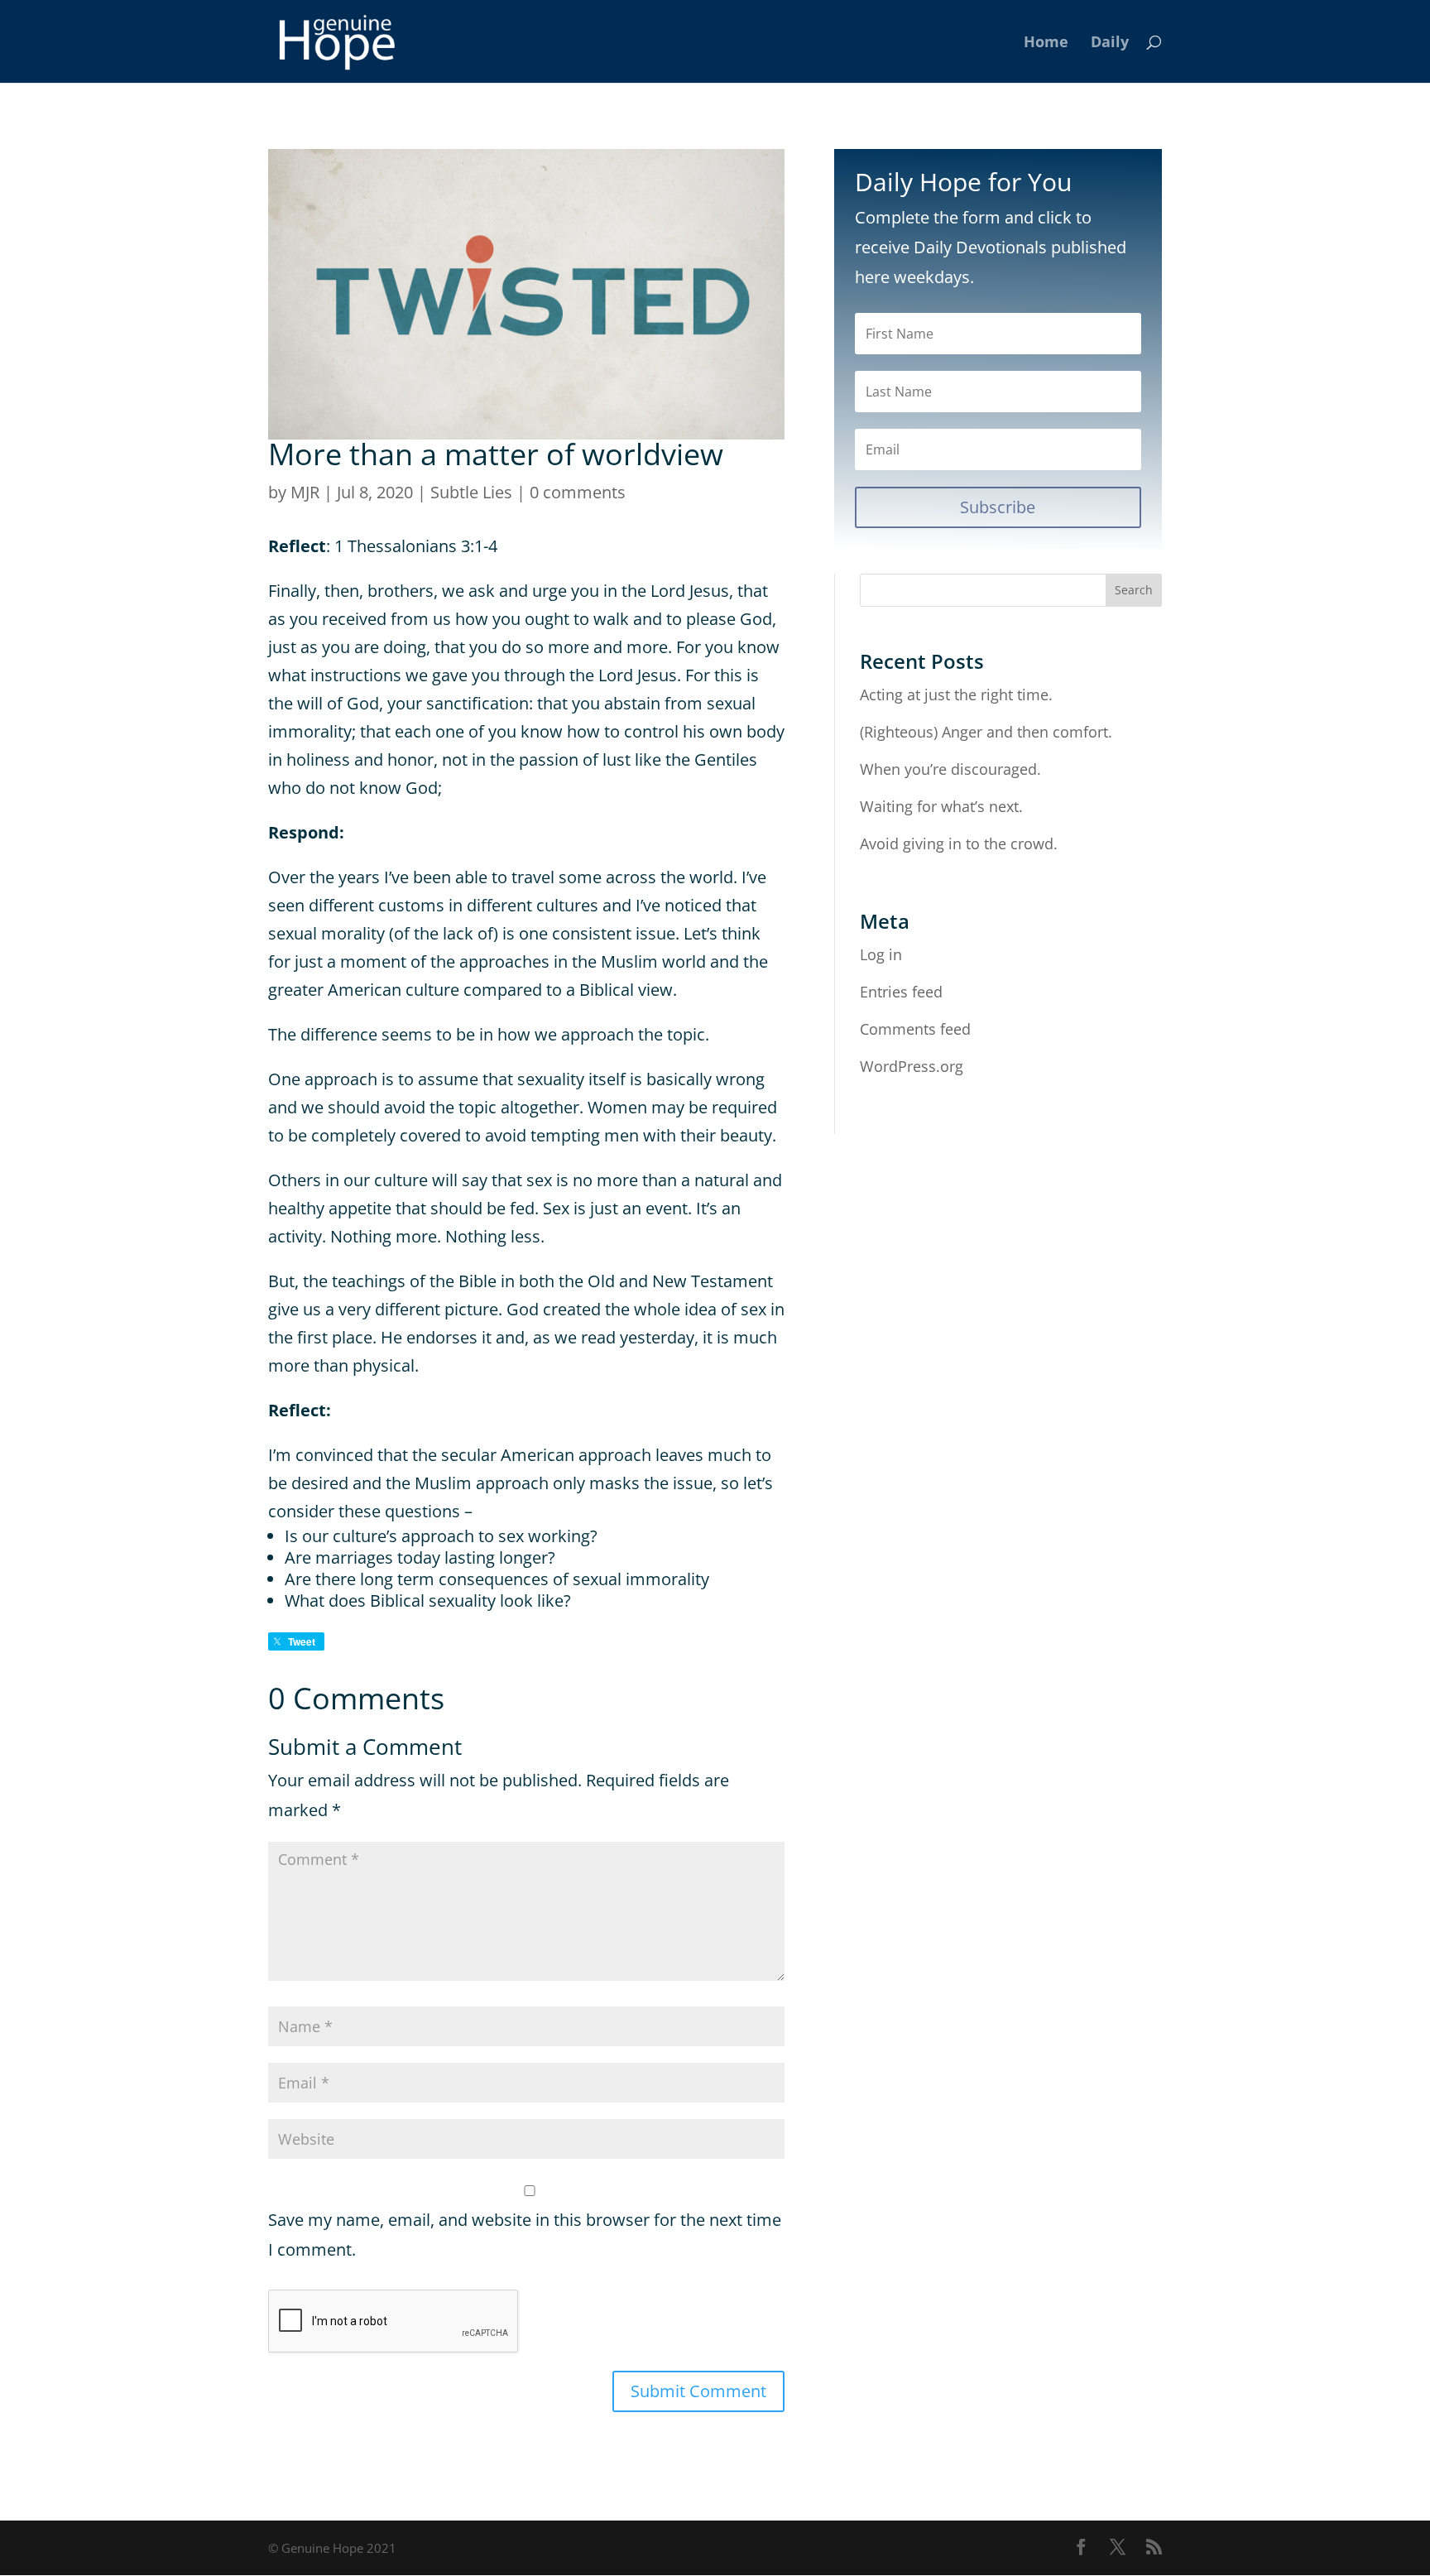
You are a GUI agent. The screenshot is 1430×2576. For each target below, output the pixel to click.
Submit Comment (698, 2391)
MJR (305, 492)
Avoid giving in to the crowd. (959, 843)
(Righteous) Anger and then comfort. (986, 732)
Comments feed (915, 1029)
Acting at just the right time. (956, 694)
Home (1046, 43)
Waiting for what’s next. (941, 806)
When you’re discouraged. (950, 769)
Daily (1110, 43)
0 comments (578, 492)
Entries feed (901, 992)
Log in (881, 954)
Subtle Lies (471, 492)
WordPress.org (912, 1066)
